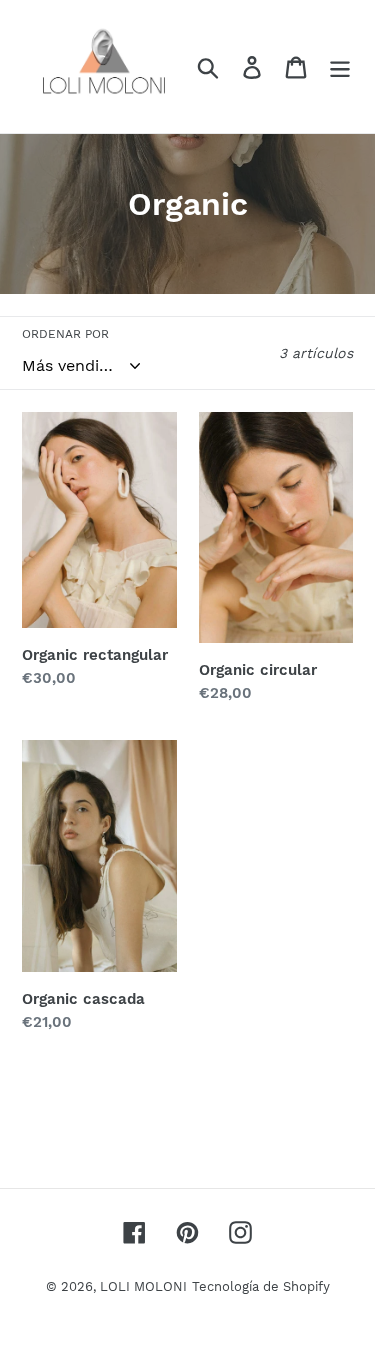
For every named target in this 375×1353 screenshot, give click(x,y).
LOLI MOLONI (143, 1286)
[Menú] (340, 66)
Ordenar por (65, 334)
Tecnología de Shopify (261, 1286)
